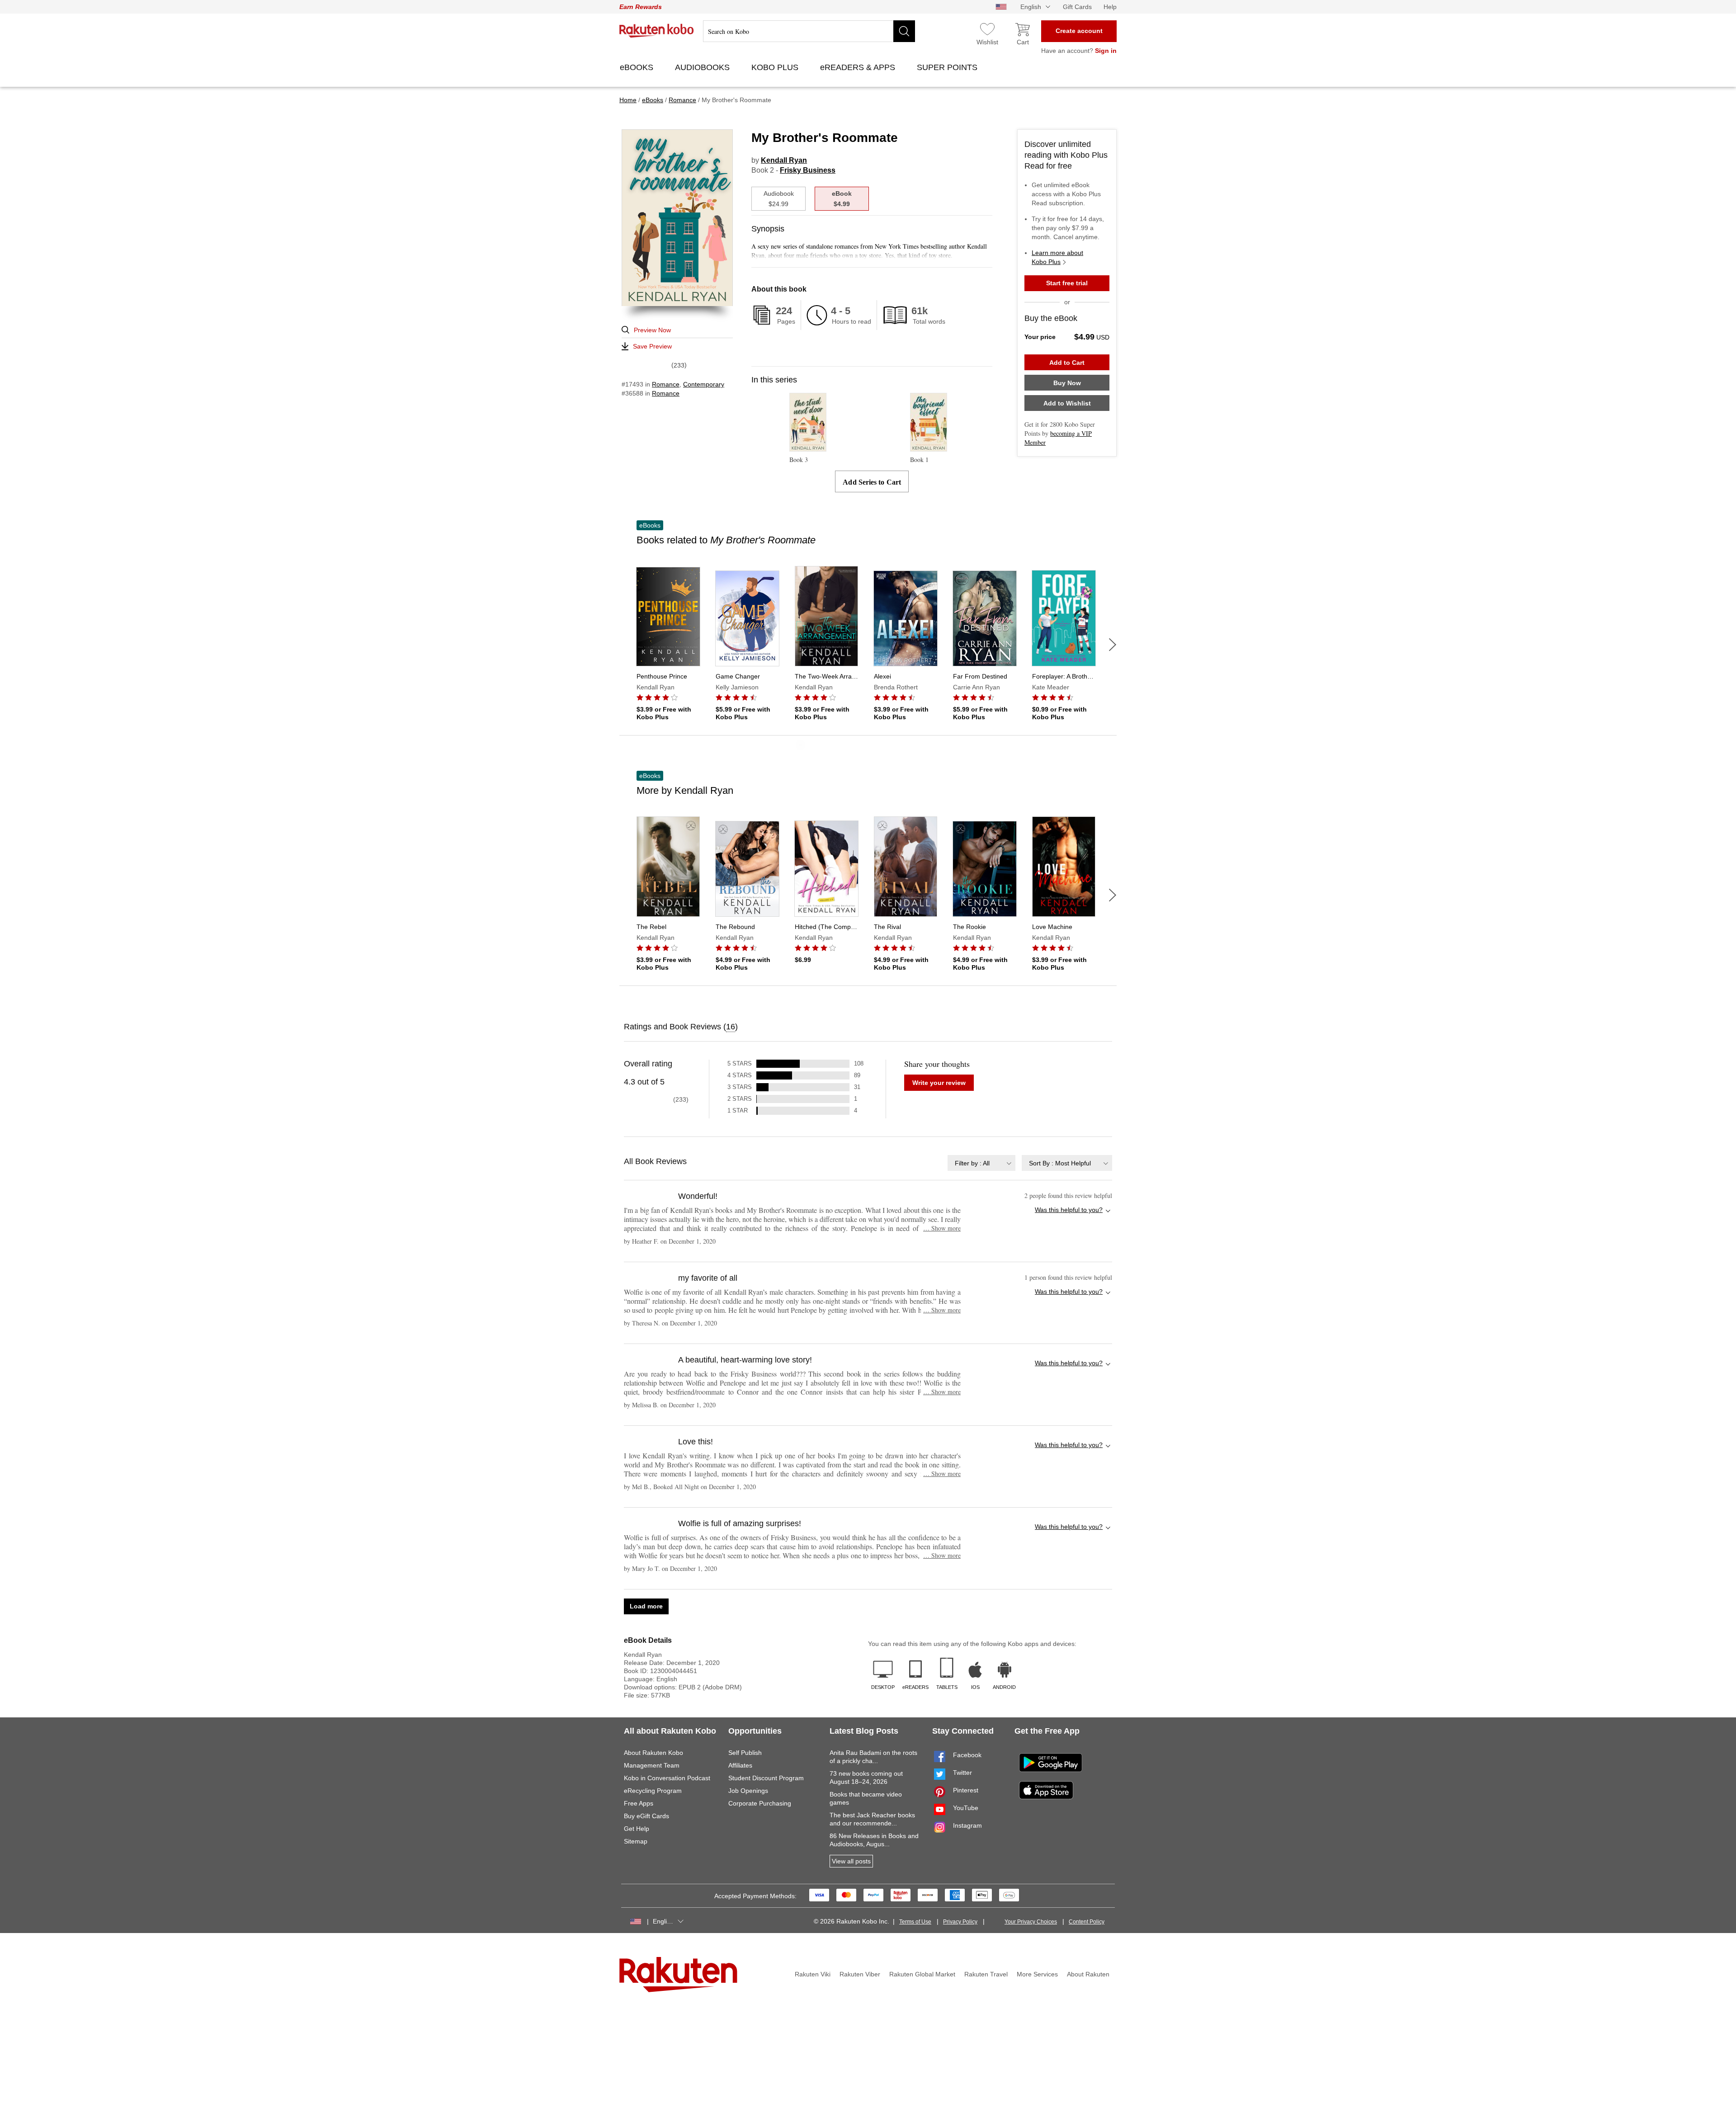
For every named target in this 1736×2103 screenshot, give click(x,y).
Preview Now (652, 330)
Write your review (939, 1083)
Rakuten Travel (986, 1974)
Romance (666, 384)
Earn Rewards (641, 7)
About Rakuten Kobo (653, 1753)
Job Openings (748, 1791)
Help (1110, 7)
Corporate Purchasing (760, 1803)
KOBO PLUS (776, 67)
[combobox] (981, 1163)
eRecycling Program (653, 1791)
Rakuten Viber (860, 1974)
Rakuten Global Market (922, 1974)
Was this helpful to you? (1069, 1210)
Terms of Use (915, 1922)
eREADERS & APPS (859, 67)
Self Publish (745, 1753)
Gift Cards (1077, 7)
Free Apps (639, 1803)
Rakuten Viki (813, 1974)
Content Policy (1087, 1922)
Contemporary (704, 384)
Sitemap (636, 1841)
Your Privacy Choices (1031, 1922)
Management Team (652, 1765)
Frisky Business (808, 170)
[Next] (1113, 645)
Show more (942, 1228)
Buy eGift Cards (646, 1816)
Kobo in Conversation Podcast (667, 1778)
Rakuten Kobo (657, 31)
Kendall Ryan (784, 160)
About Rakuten (1088, 1974)
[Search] (904, 31)
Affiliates (740, 1765)
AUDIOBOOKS (703, 67)
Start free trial (1067, 283)
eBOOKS (638, 67)
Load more (646, 1606)
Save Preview (652, 346)
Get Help (637, 1829)
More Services (1037, 1974)
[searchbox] (809, 31)
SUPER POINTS (948, 67)
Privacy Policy (960, 1922)
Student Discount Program (766, 1778)
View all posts (851, 1861)
